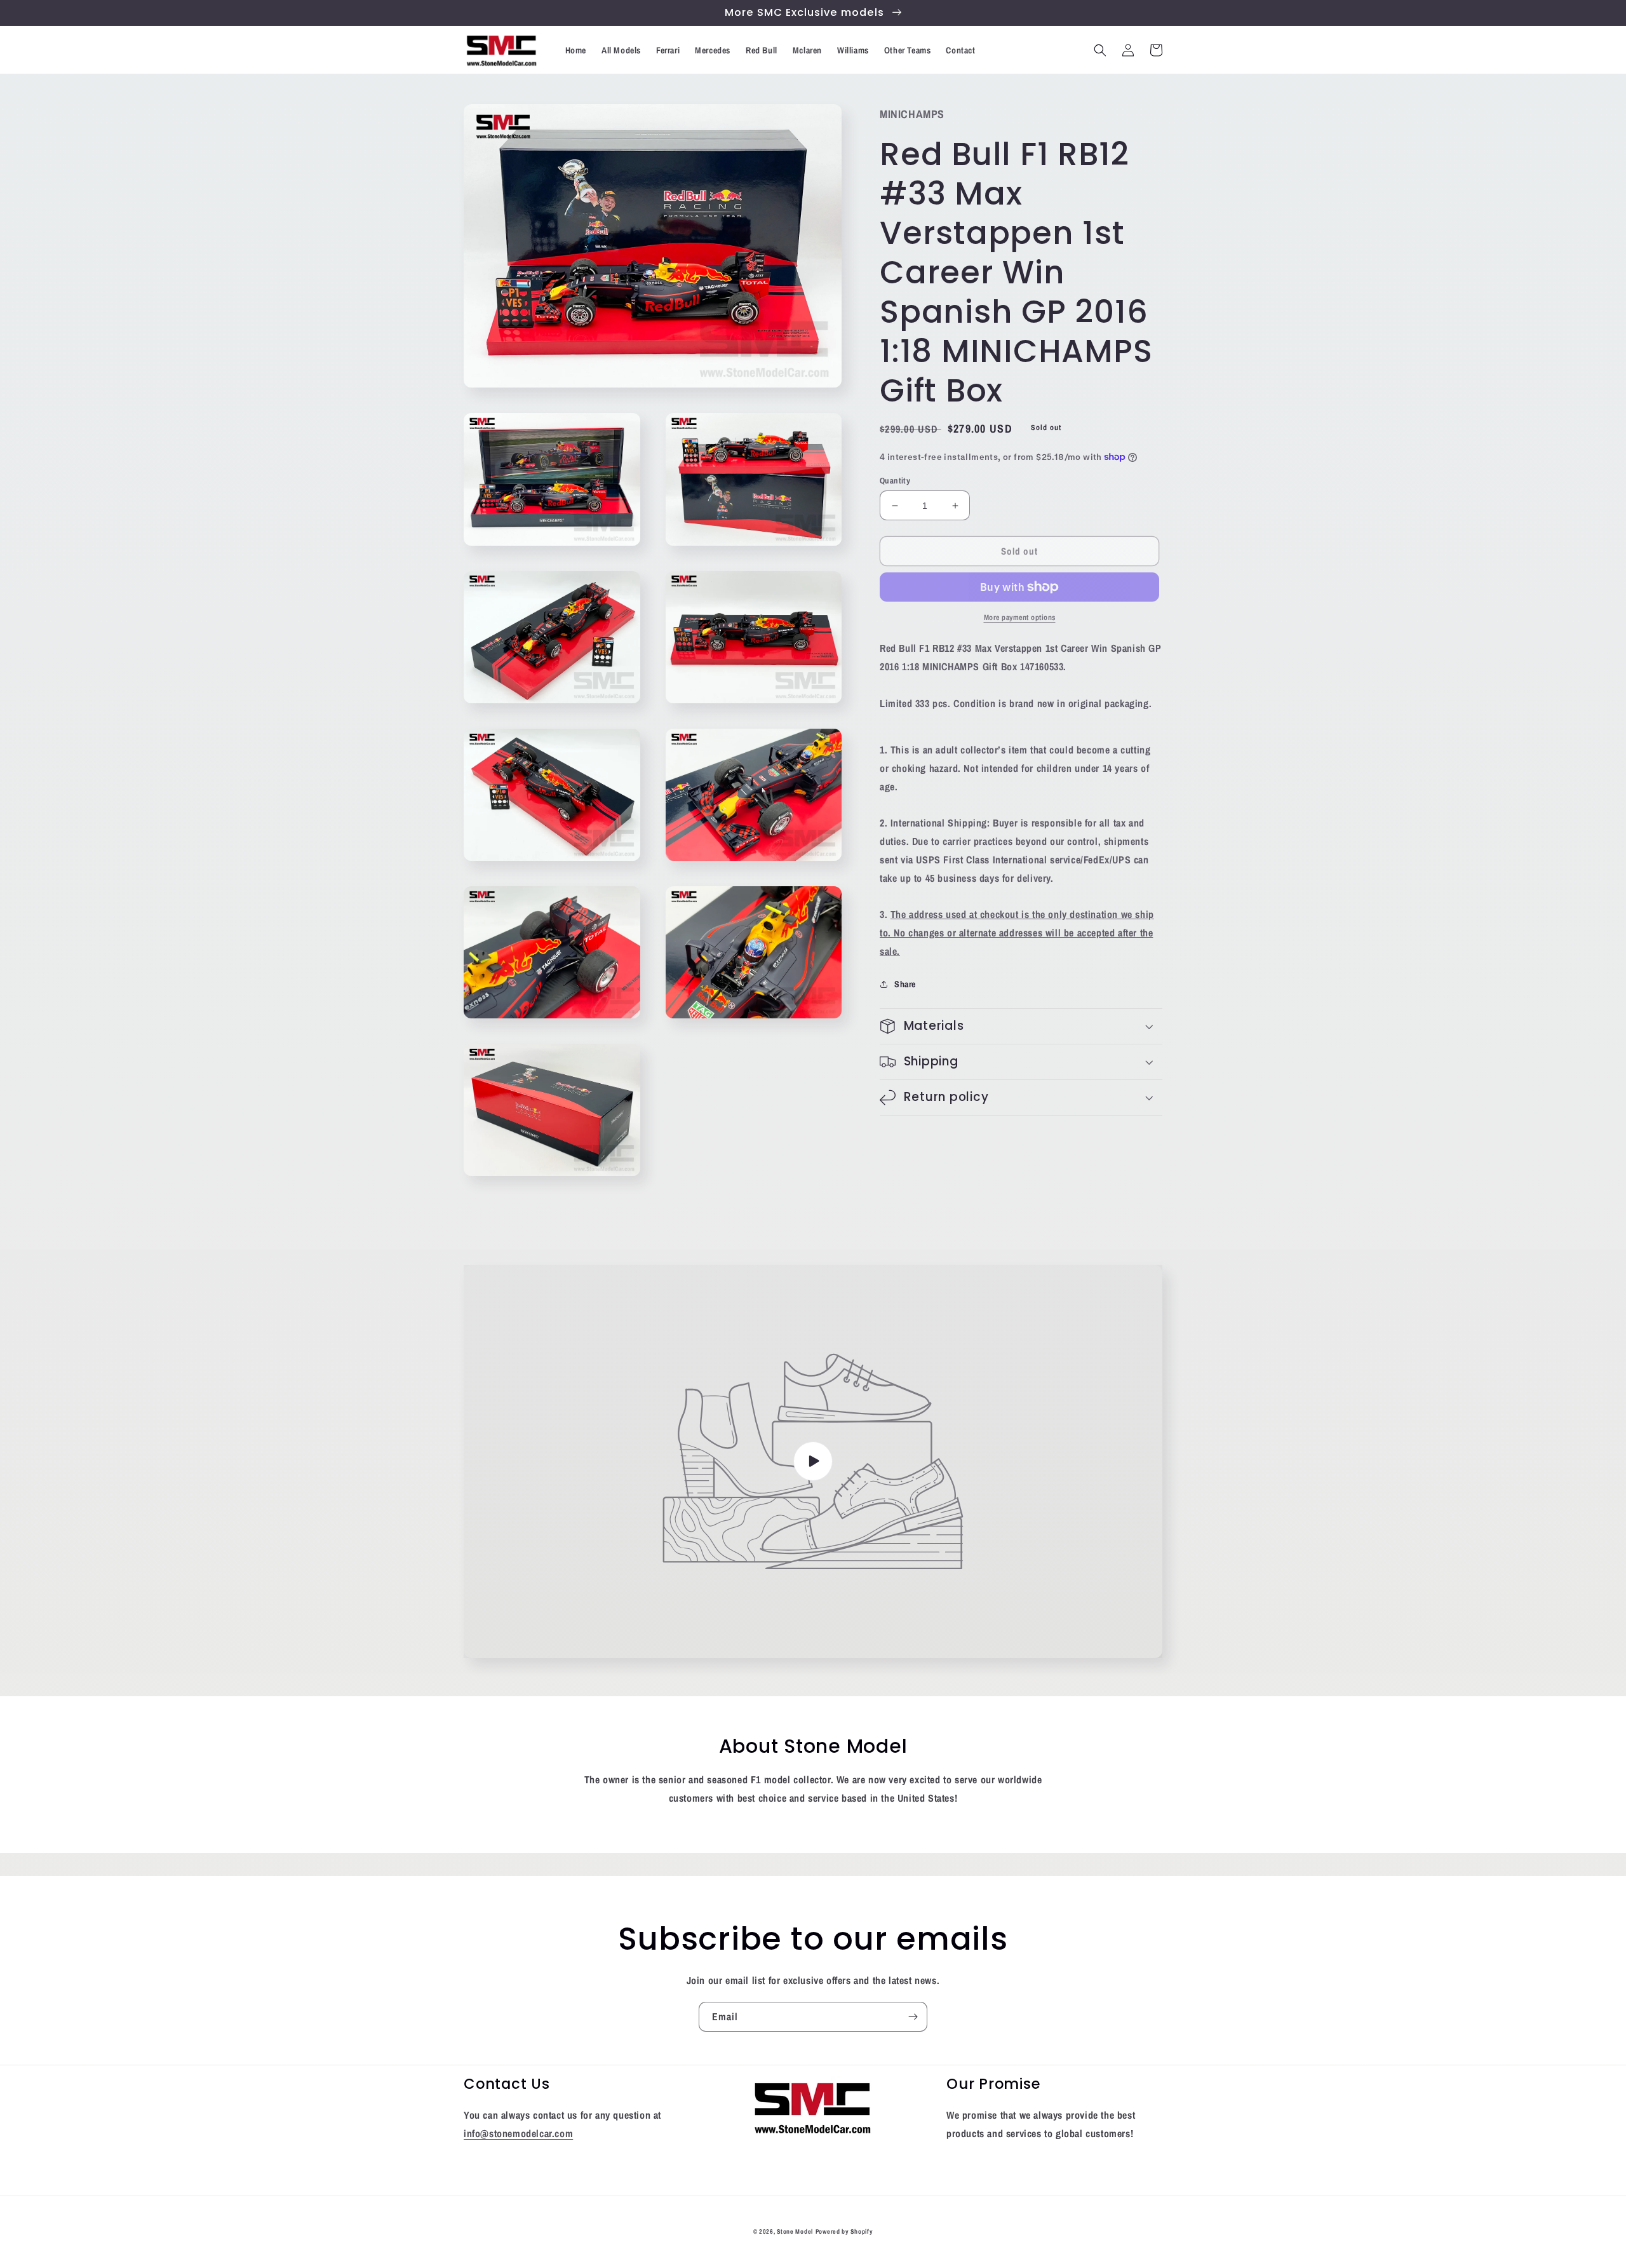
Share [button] (905, 984)
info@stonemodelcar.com (518, 2133)
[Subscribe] (913, 2017)
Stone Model (795, 2231)
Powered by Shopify (844, 2231)
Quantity (895, 481)
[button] (1100, 50)
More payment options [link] (1020, 618)
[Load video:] (813, 1461)
